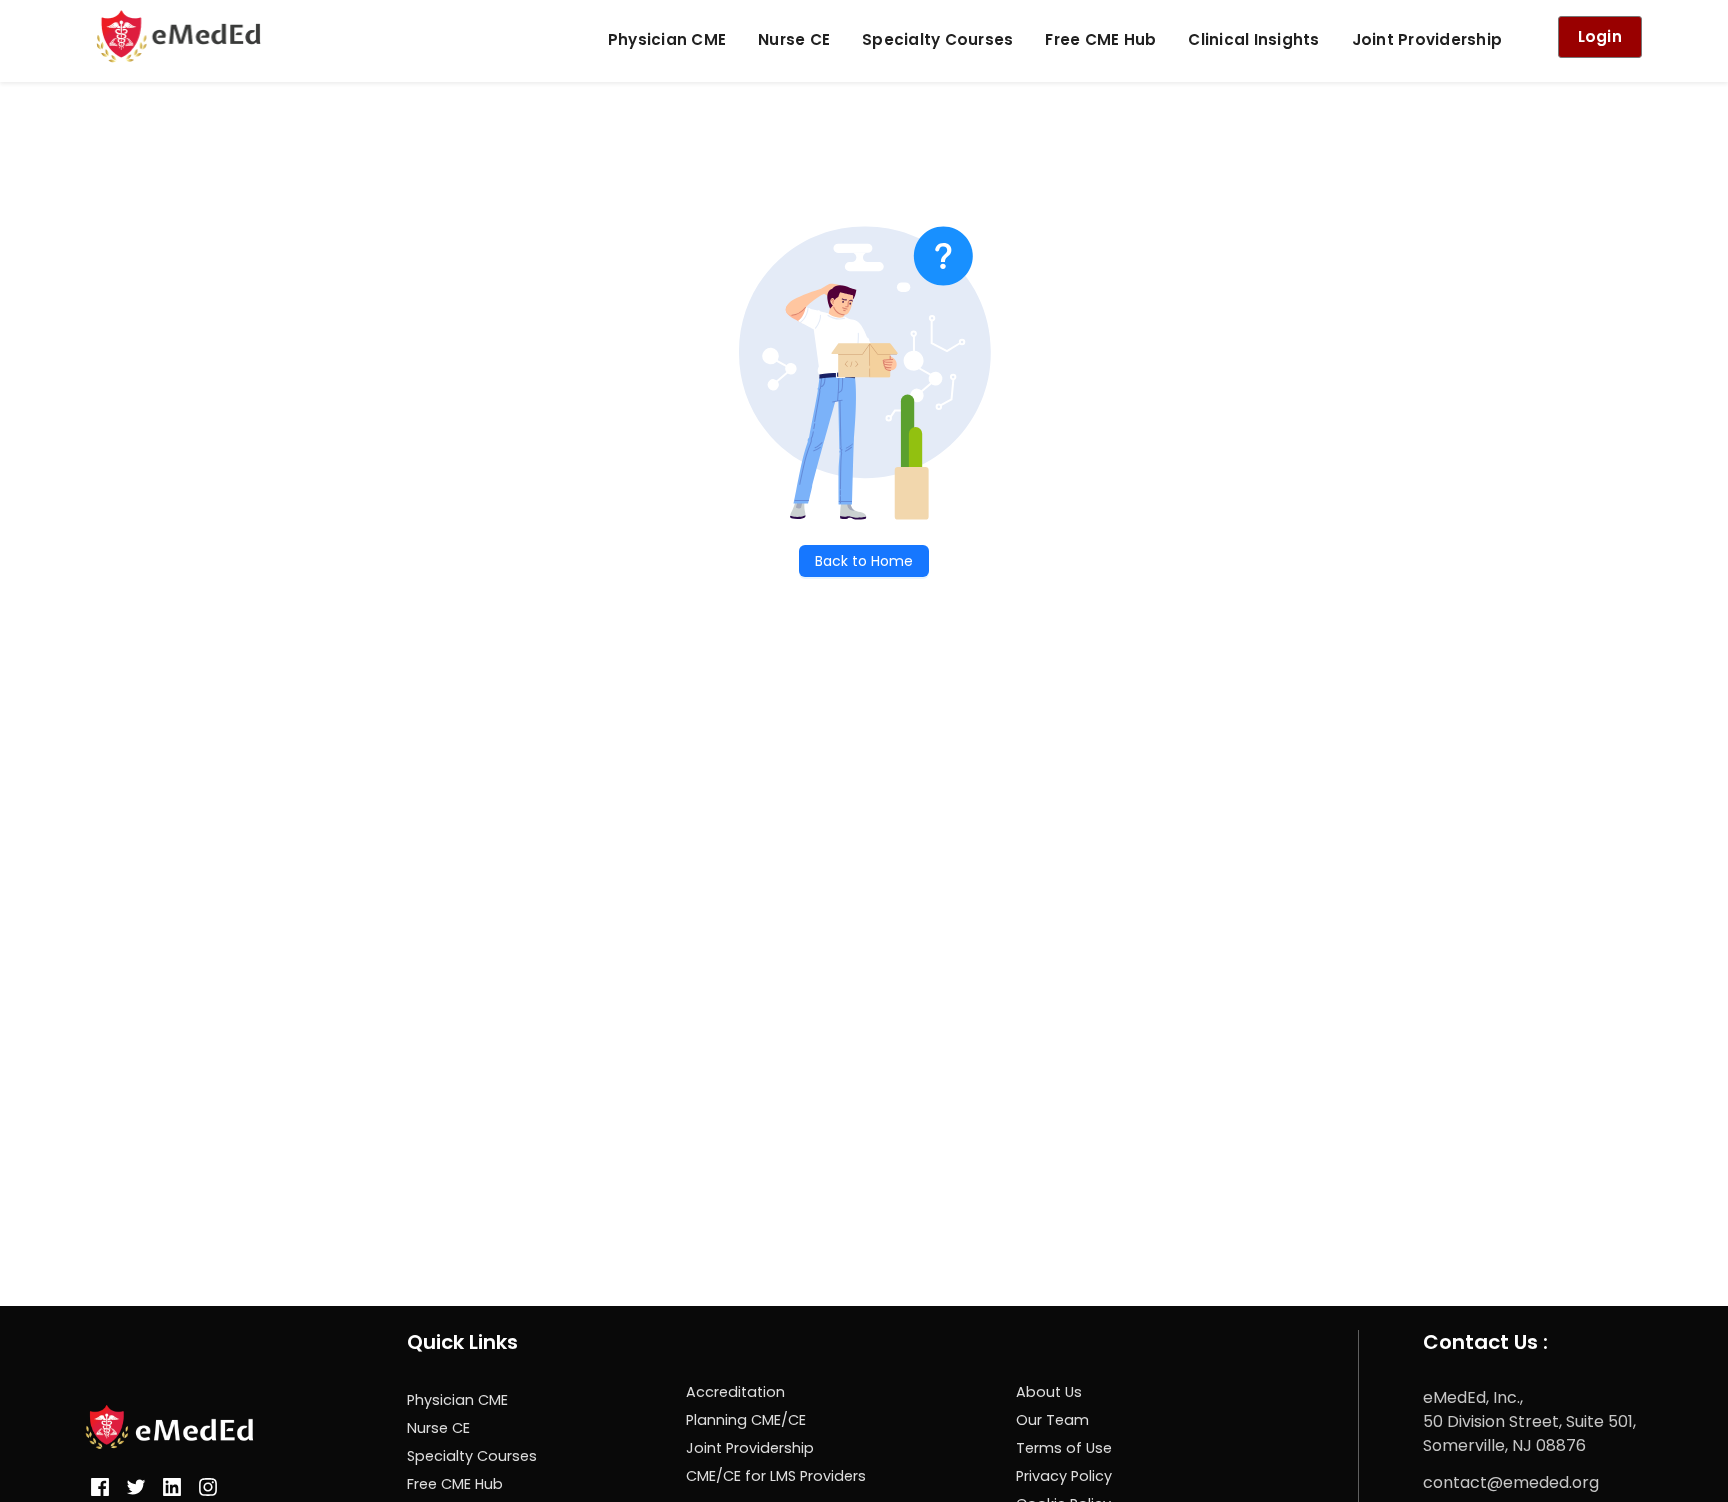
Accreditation (735, 1392)
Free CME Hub (1100, 39)
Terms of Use (1064, 1448)
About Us (1049, 1392)
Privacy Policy (1064, 1476)
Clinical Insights (1253, 39)
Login (1600, 36)
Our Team (1052, 1420)
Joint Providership (1427, 39)
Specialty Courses (937, 39)
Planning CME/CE (746, 1420)
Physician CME (667, 39)
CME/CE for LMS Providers (776, 1476)
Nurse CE (794, 39)
